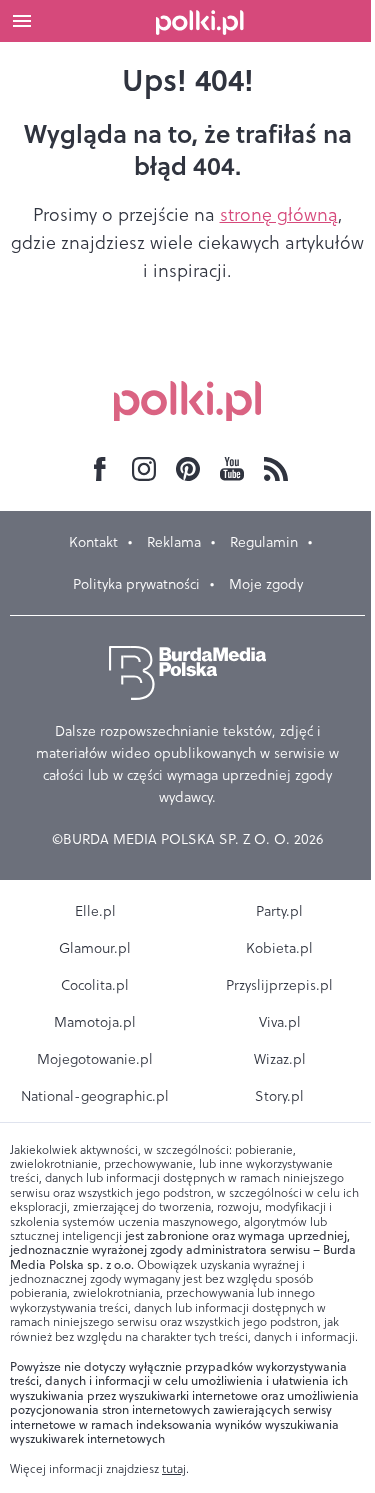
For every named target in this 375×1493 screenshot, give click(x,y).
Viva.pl (280, 1022)
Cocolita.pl (95, 985)
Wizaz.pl (280, 1059)
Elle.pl (95, 911)
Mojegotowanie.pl (95, 1059)
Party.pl (279, 911)
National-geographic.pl (95, 1096)
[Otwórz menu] (22, 21)
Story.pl (279, 1096)
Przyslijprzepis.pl (279, 985)
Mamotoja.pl (95, 1022)
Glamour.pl (95, 948)
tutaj (174, 1469)
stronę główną (279, 214)
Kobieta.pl (279, 948)
